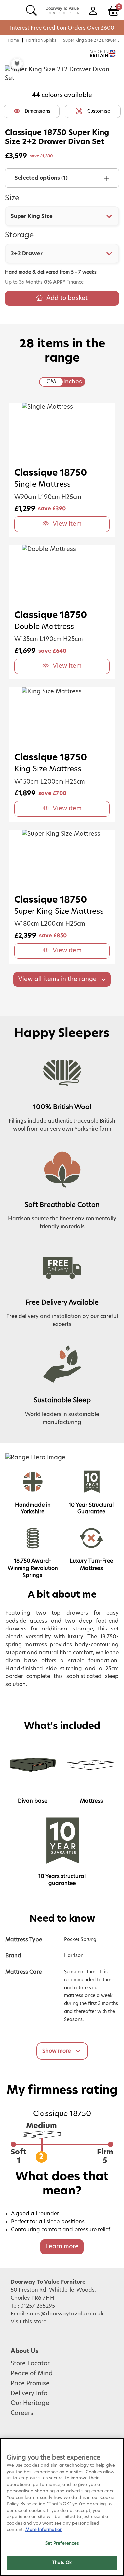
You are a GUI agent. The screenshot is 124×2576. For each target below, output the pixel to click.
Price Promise (30, 2384)
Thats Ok (62, 2563)
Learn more (62, 2247)
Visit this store (29, 2322)
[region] (62, 2507)
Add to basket (67, 298)
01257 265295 (38, 2306)
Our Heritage (30, 2403)
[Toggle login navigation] (93, 10)
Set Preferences (62, 2543)
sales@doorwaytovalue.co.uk (65, 2314)
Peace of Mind (32, 2374)
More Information (44, 2530)
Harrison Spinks (41, 40)
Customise (99, 111)
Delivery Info (29, 2394)
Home (13, 40)
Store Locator (30, 2364)
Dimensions (38, 111)
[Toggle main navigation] (10, 10)
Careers (22, 2413)
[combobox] (62, 216)
